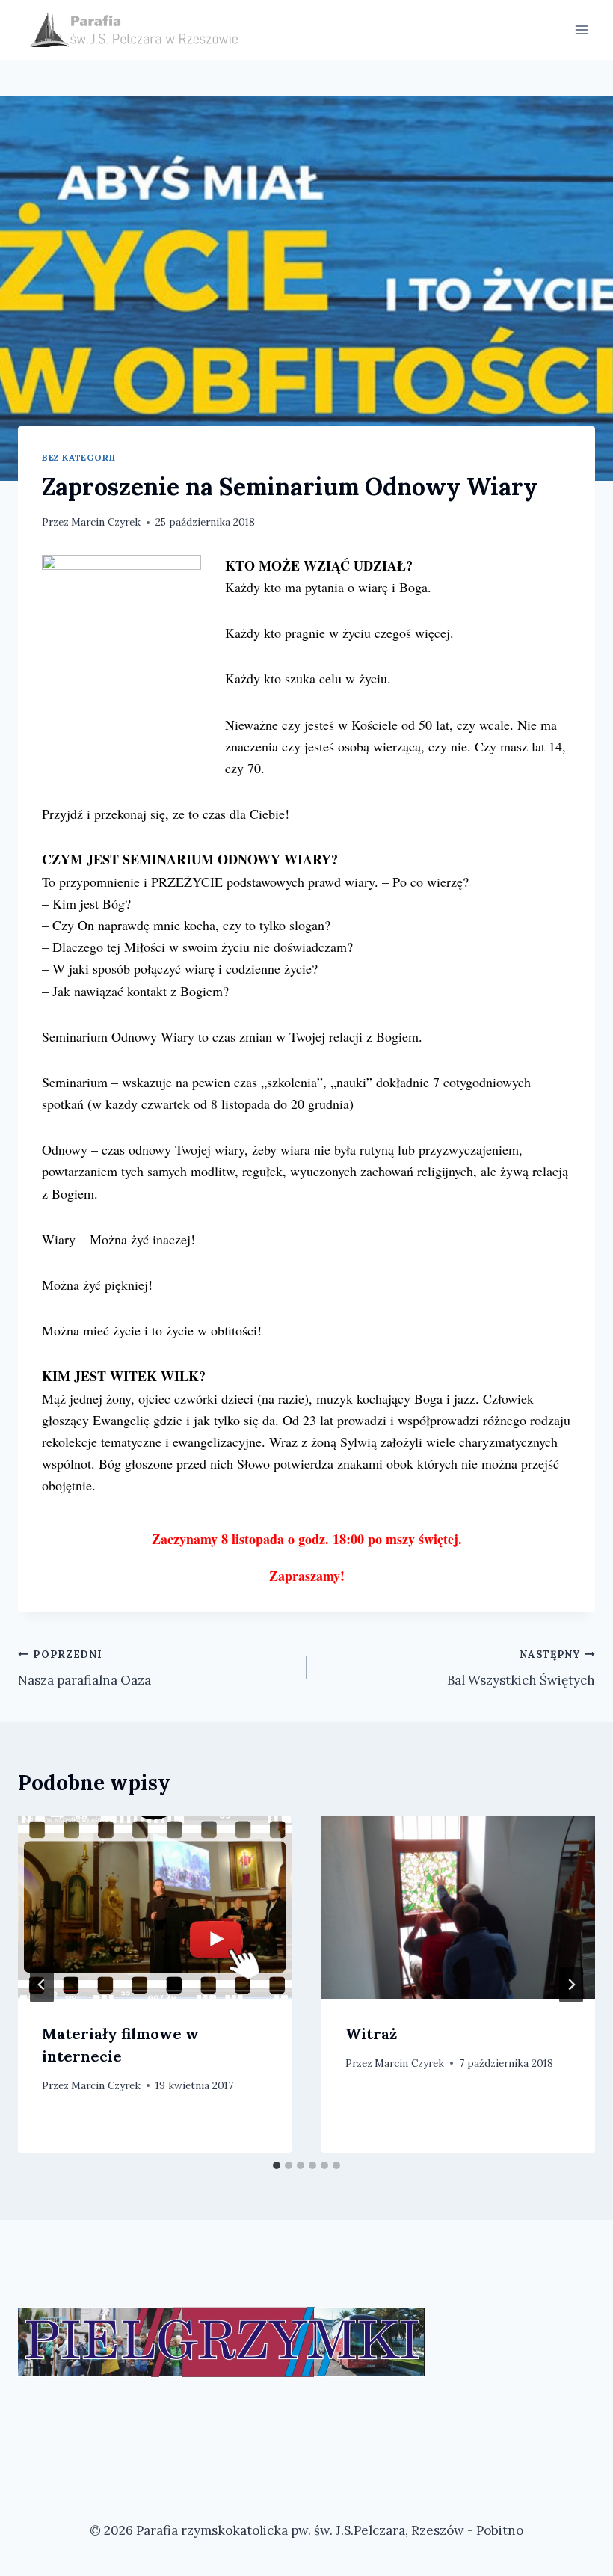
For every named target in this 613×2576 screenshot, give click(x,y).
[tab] (277, 2165)
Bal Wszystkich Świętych (521, 1668)
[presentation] (155, 1908)
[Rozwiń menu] (581, 30)
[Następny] (571, 1985)
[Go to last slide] (42, 1985)
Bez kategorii (79, 457)
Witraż (371, 2034)
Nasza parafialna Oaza (84, 1668)
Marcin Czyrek (106, 522)
